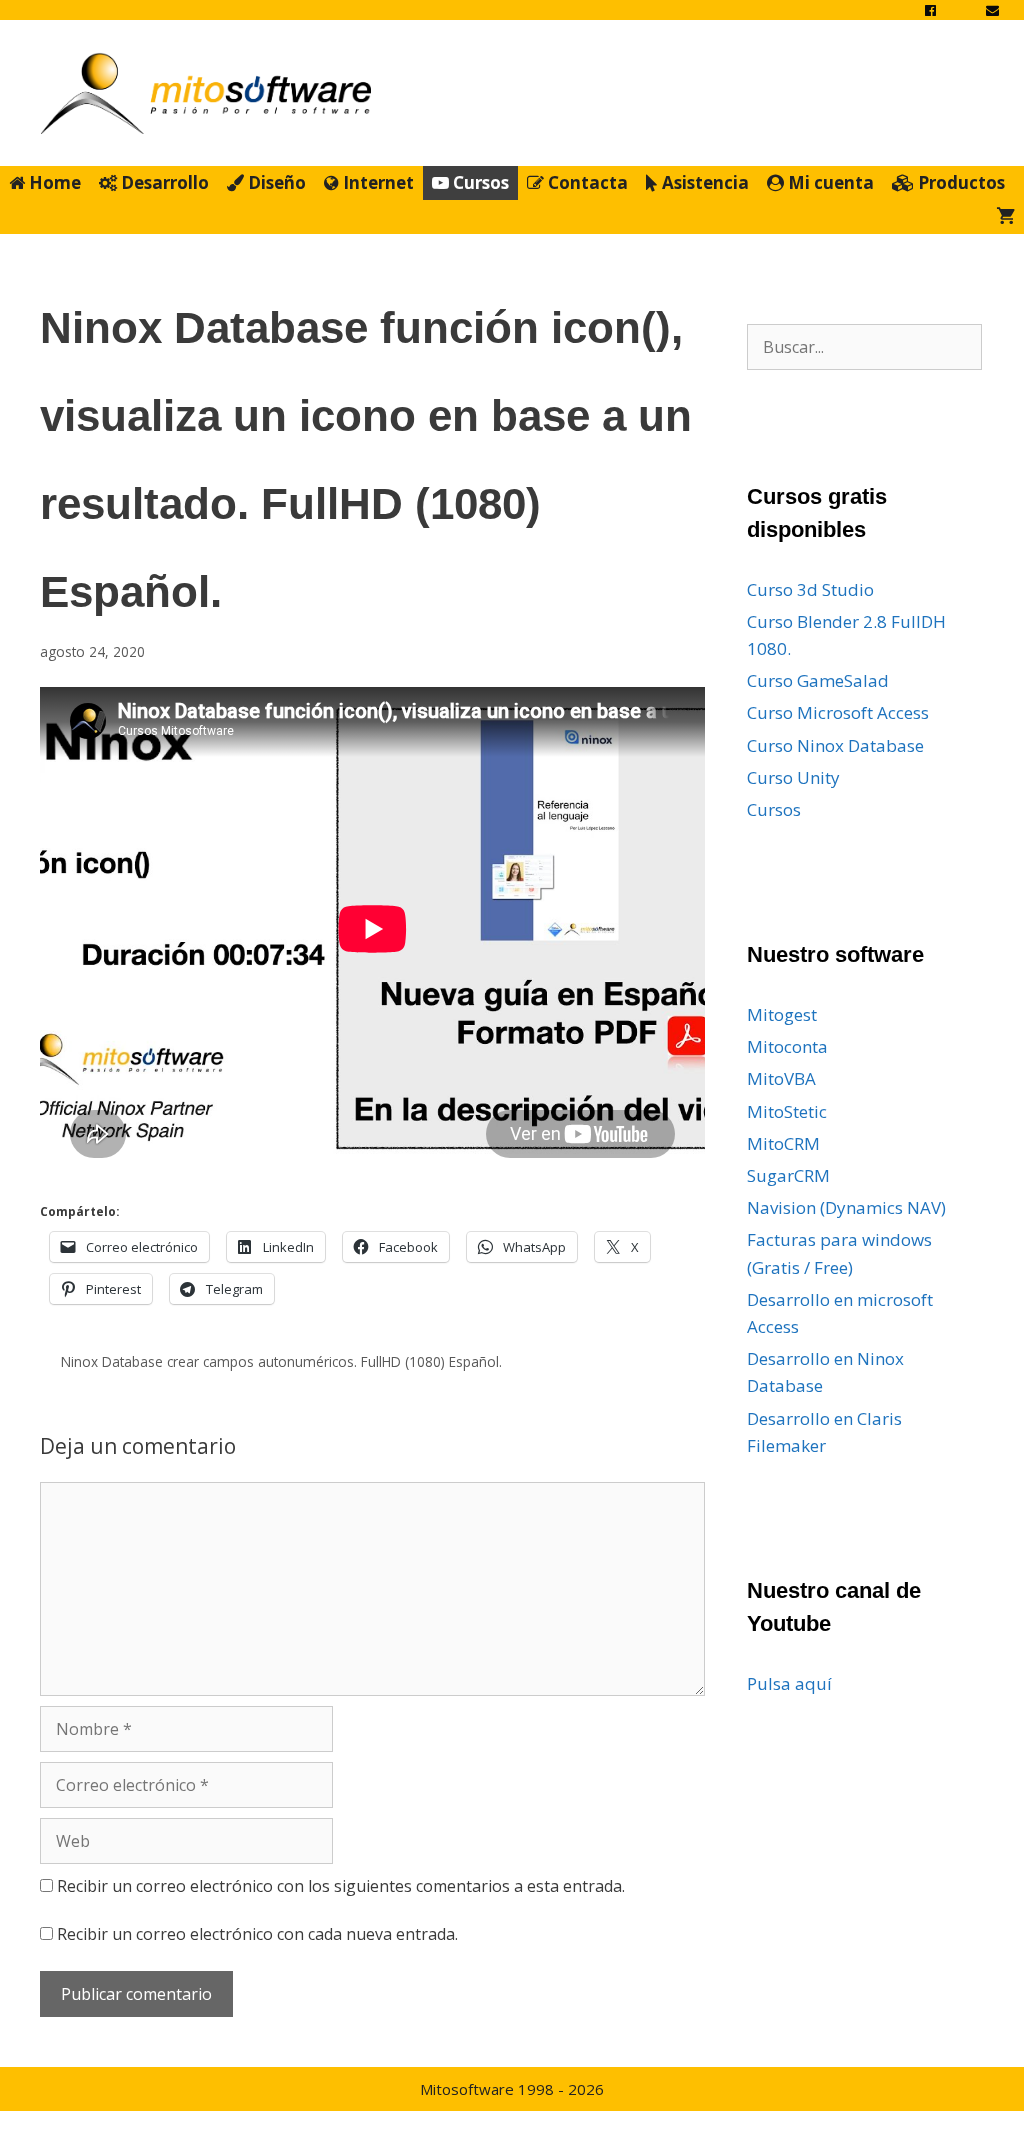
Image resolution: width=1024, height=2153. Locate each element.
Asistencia (703, 182)
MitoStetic (787, 1111)
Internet (376, 182)
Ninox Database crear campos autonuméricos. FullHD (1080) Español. (281, 1361)
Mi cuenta (829, 182)
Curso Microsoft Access (838, 712)
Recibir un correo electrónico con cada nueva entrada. (257, 1934)
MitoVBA (781, 1078)
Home (53, 182)
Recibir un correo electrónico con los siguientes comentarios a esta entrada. (341, 1886)
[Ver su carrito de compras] (1005, 217)
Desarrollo (163, 182)
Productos (959, 182)
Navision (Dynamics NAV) (846, 1207)
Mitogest (782, 1014)
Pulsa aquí (789, 1683)
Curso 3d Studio (810, 589)
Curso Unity (793, 777)
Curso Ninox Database (835, 745)
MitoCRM (783, 1143)
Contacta (586, 182)
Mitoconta (787, 1046)
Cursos (479, 182)
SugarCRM (788, 1175)
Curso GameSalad (818, 680)
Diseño (275, 182)
